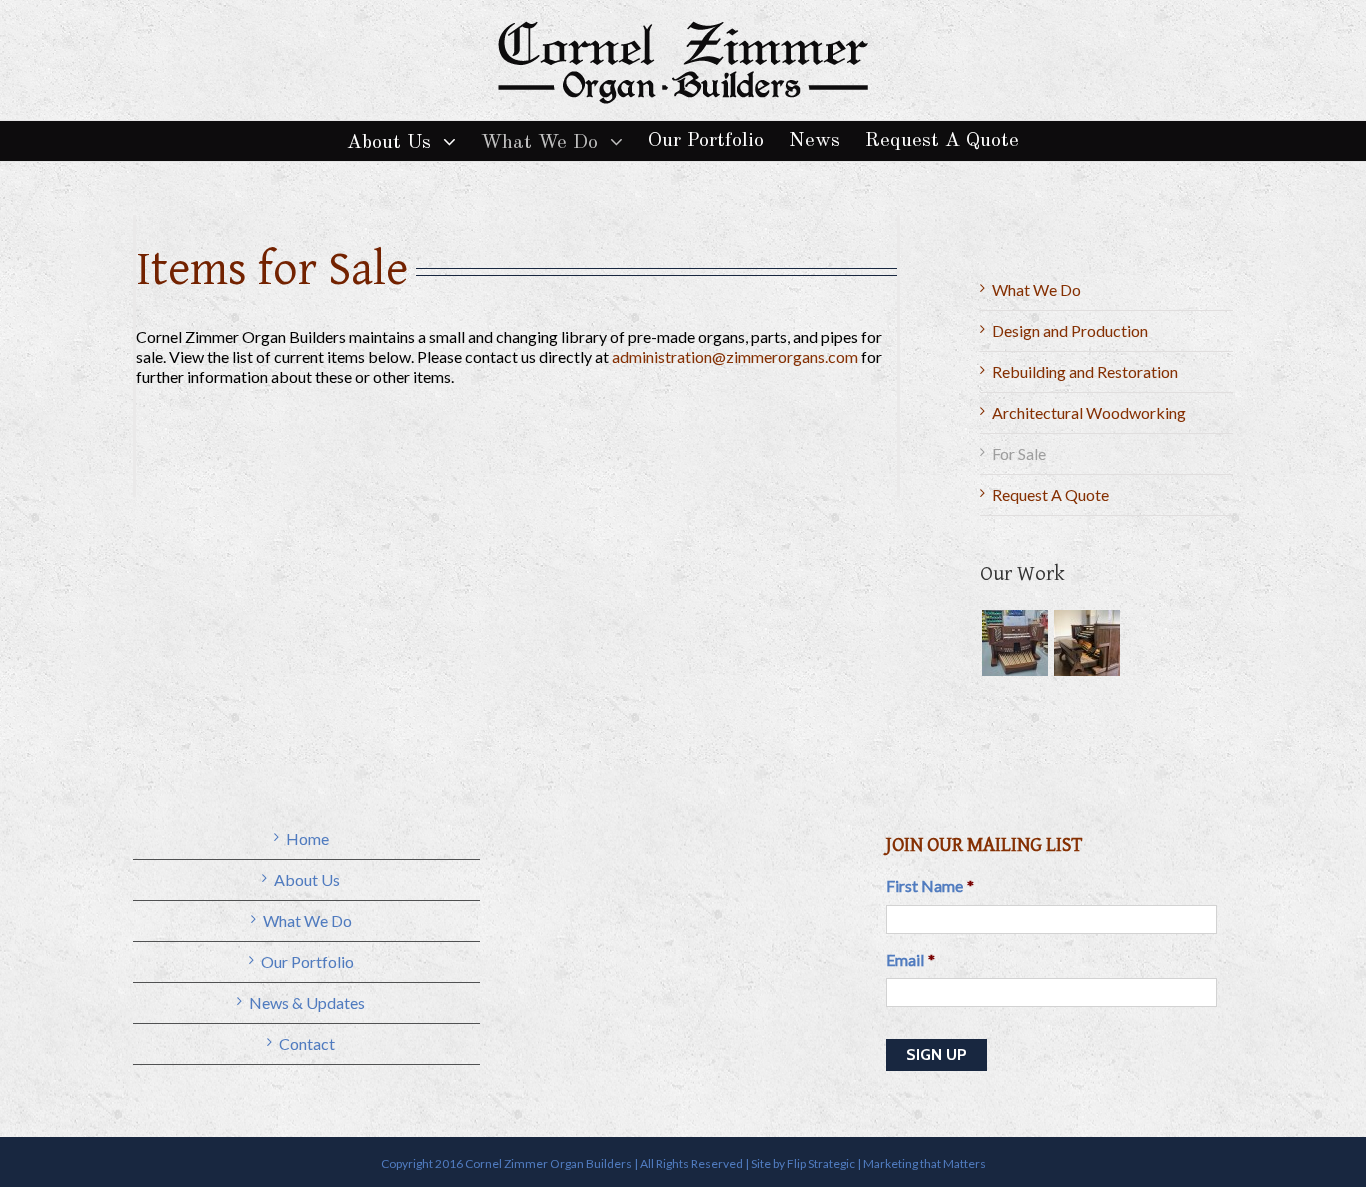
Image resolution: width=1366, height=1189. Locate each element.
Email (910, 959)
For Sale (1019, 453)
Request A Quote (1050, 494)
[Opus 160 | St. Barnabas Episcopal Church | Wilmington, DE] (1014, 643)
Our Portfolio (307, 961)
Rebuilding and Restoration (1085, 371)
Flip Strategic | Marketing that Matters (886, 1163)
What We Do (1036, 289)
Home (307, 838)
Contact (307, 1043)
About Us (307, 879)
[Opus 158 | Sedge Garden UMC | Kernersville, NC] (1086, 643)
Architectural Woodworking (1089, 412)
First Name (930, 885)
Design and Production (1070, 330)
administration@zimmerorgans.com (735, 356)
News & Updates (307, 1002)
